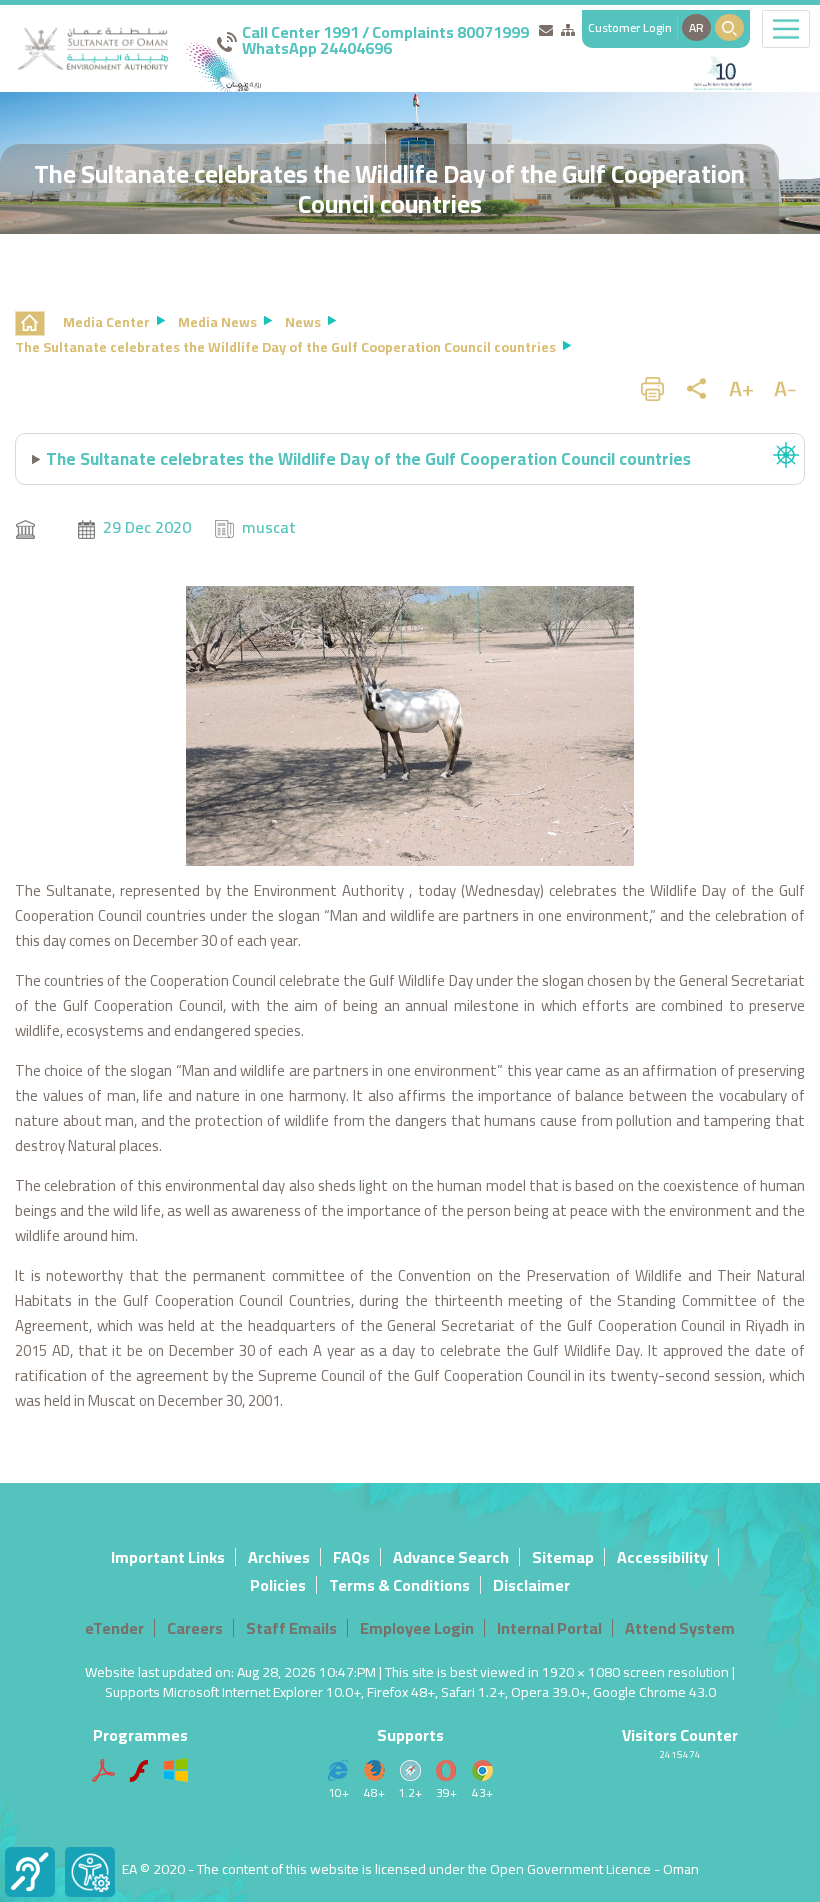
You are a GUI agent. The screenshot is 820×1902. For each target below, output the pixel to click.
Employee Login (417, 1628)
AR (696, 27)
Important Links (168, 1557)
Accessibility (662, 1557)
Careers (195, 1628)
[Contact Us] (546, 30)
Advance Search (451, 1557)
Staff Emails (291, 1628)
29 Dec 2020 (147, 527)
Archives (279, 1557)
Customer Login (630, 27)
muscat (269, 527)
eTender (114, 1628)
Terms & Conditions (399, 1585)
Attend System (680, 1628)
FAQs (351, 1557)
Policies (278, 1585)
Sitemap (563, 1557)
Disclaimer (531, 1585)
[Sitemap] (568, 30)
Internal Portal (549, 1628)
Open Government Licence (570, 1869)
